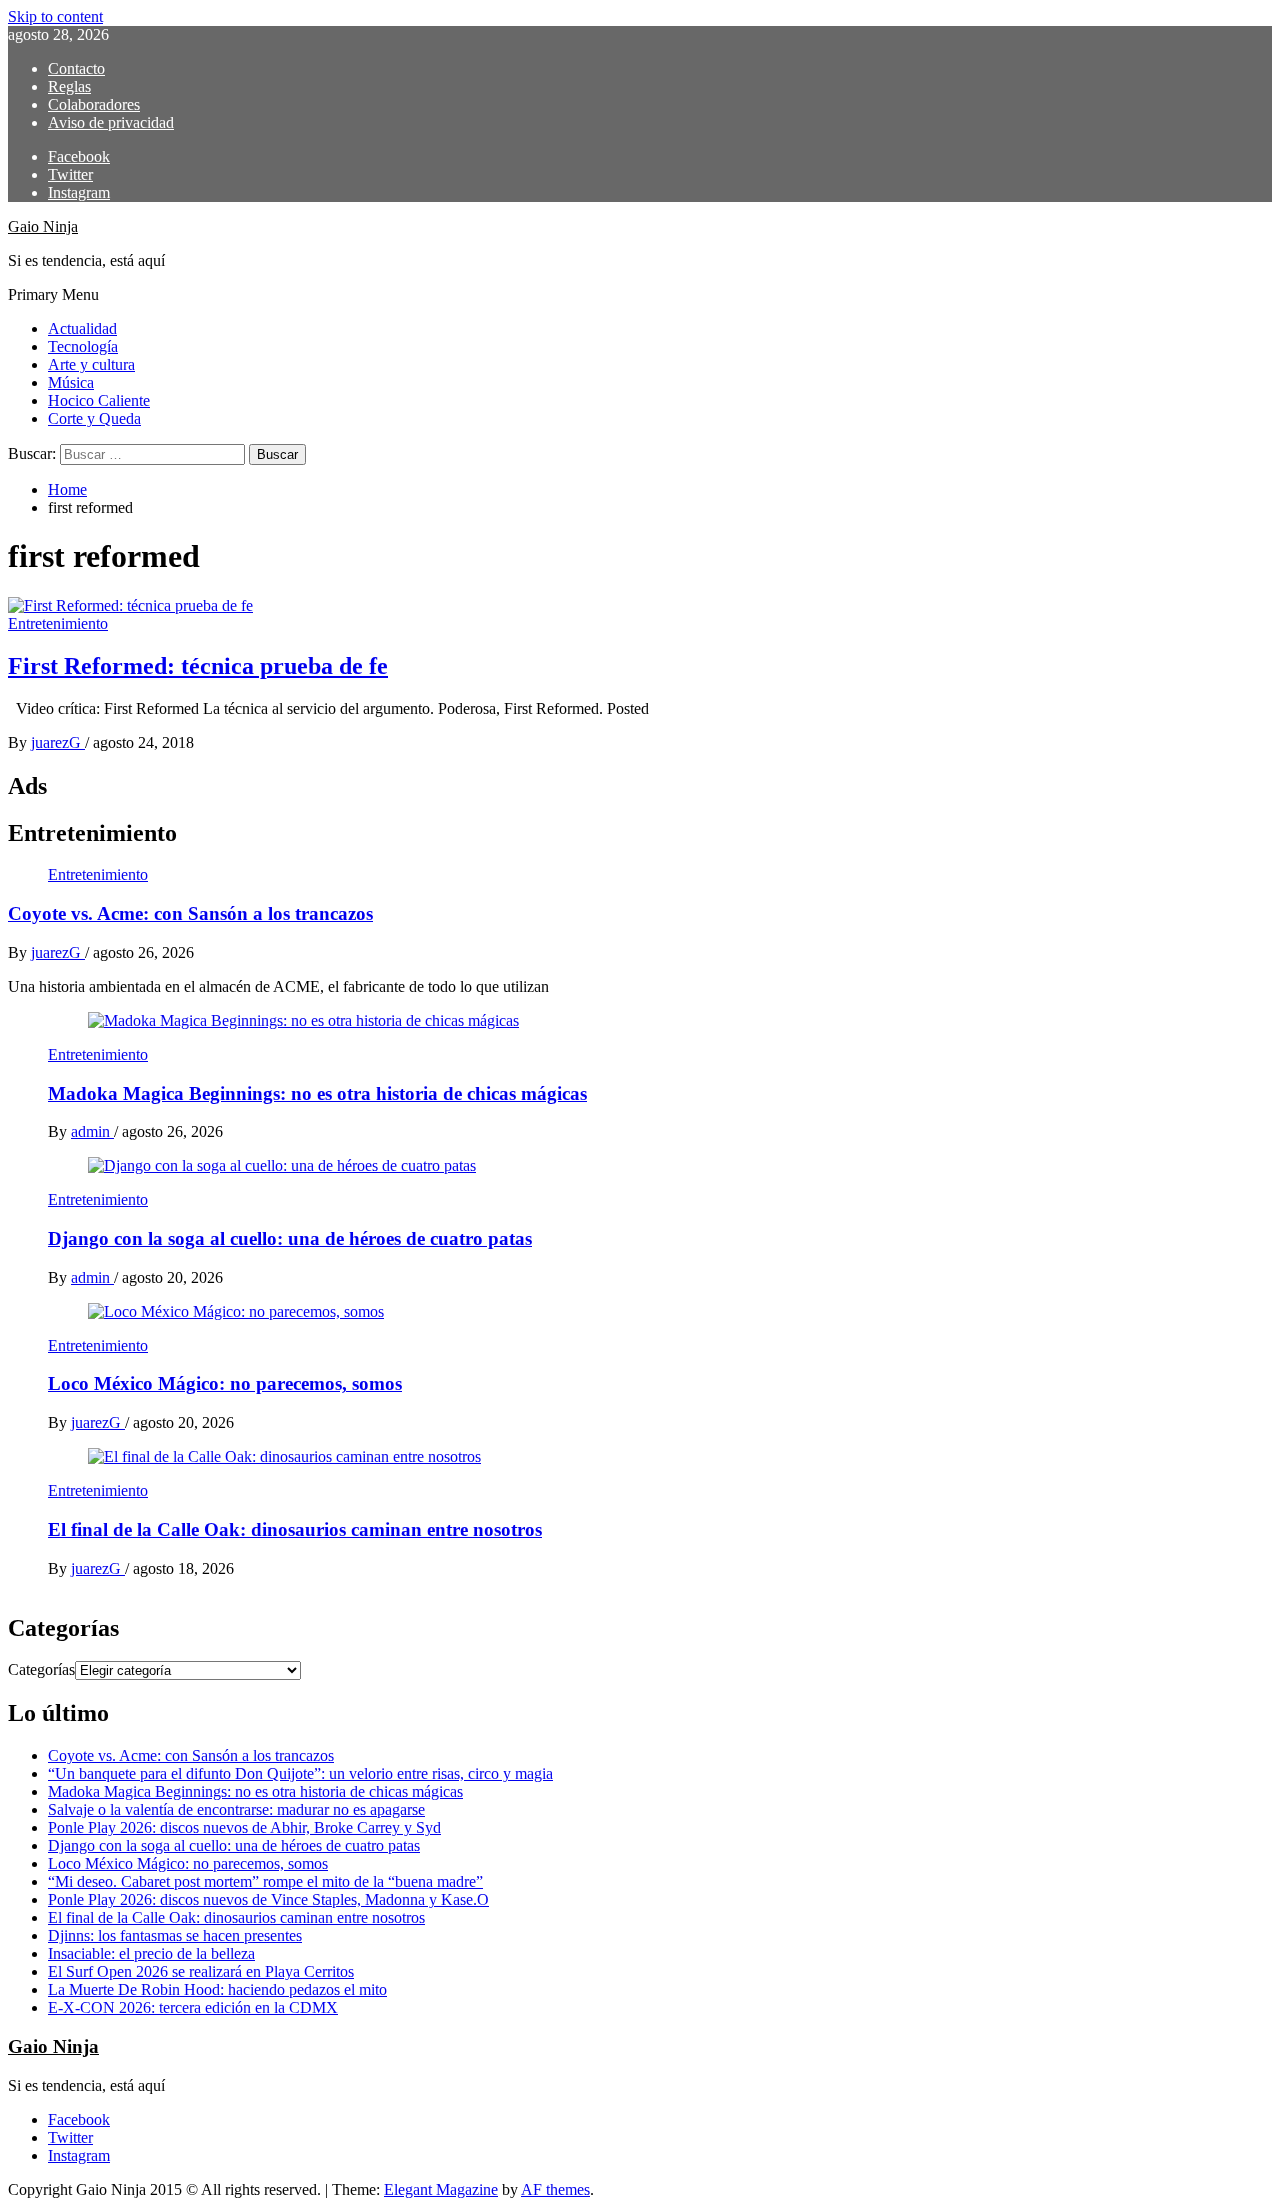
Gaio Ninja (43, 226)
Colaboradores (94, 104)
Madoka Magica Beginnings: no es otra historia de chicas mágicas (317, 1093)
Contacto (76, 68)
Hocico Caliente (99, 400)
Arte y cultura (91, 364)
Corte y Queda (94, 418)
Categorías (41, 1669)
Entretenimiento (58, 623)
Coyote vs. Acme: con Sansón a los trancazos (190, 913)
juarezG (58, 742)
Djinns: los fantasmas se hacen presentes (175, 1935)
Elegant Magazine (441, 2189)
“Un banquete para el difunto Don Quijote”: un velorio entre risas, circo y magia (300, 1773)
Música (71, 382)
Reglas (69, 86)
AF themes (555, 2189)
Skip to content (55, 16)
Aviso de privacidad (111, 122)
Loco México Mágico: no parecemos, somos (225, 1383)
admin (92, 1131)
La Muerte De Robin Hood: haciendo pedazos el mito (217, 1989)
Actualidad (82, 328)
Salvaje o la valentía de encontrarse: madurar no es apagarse (236, 1809)
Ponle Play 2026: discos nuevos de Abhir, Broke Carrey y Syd (244, 1827)
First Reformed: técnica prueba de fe (198, 666)
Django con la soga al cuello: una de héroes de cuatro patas (290, 1238)
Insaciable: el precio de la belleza (151, 1953)
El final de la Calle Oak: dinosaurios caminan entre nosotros (295, 1529)
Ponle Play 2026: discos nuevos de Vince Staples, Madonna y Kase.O (268, 1899)
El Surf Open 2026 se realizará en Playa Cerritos (201, 1971)
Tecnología (83, 346)
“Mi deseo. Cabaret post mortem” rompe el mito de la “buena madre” (265, 1881)
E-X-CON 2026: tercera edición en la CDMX (193, 2007)
